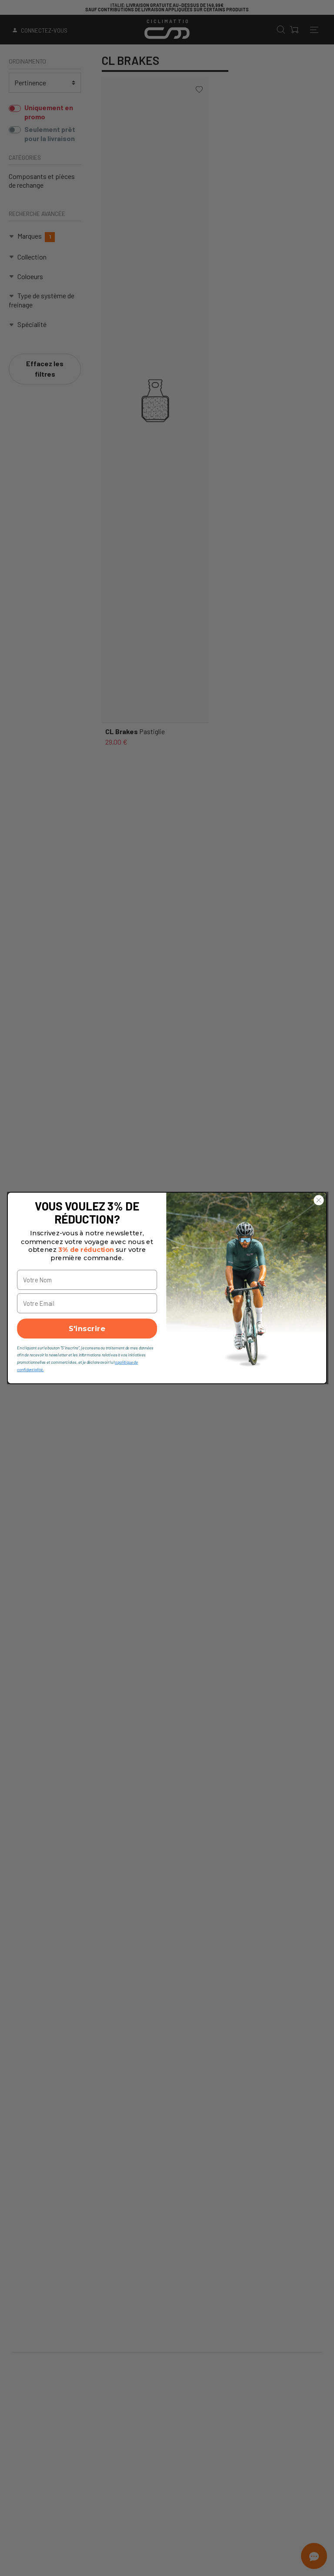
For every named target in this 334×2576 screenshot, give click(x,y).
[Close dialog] (319, 1200)
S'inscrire (87, 1328)
